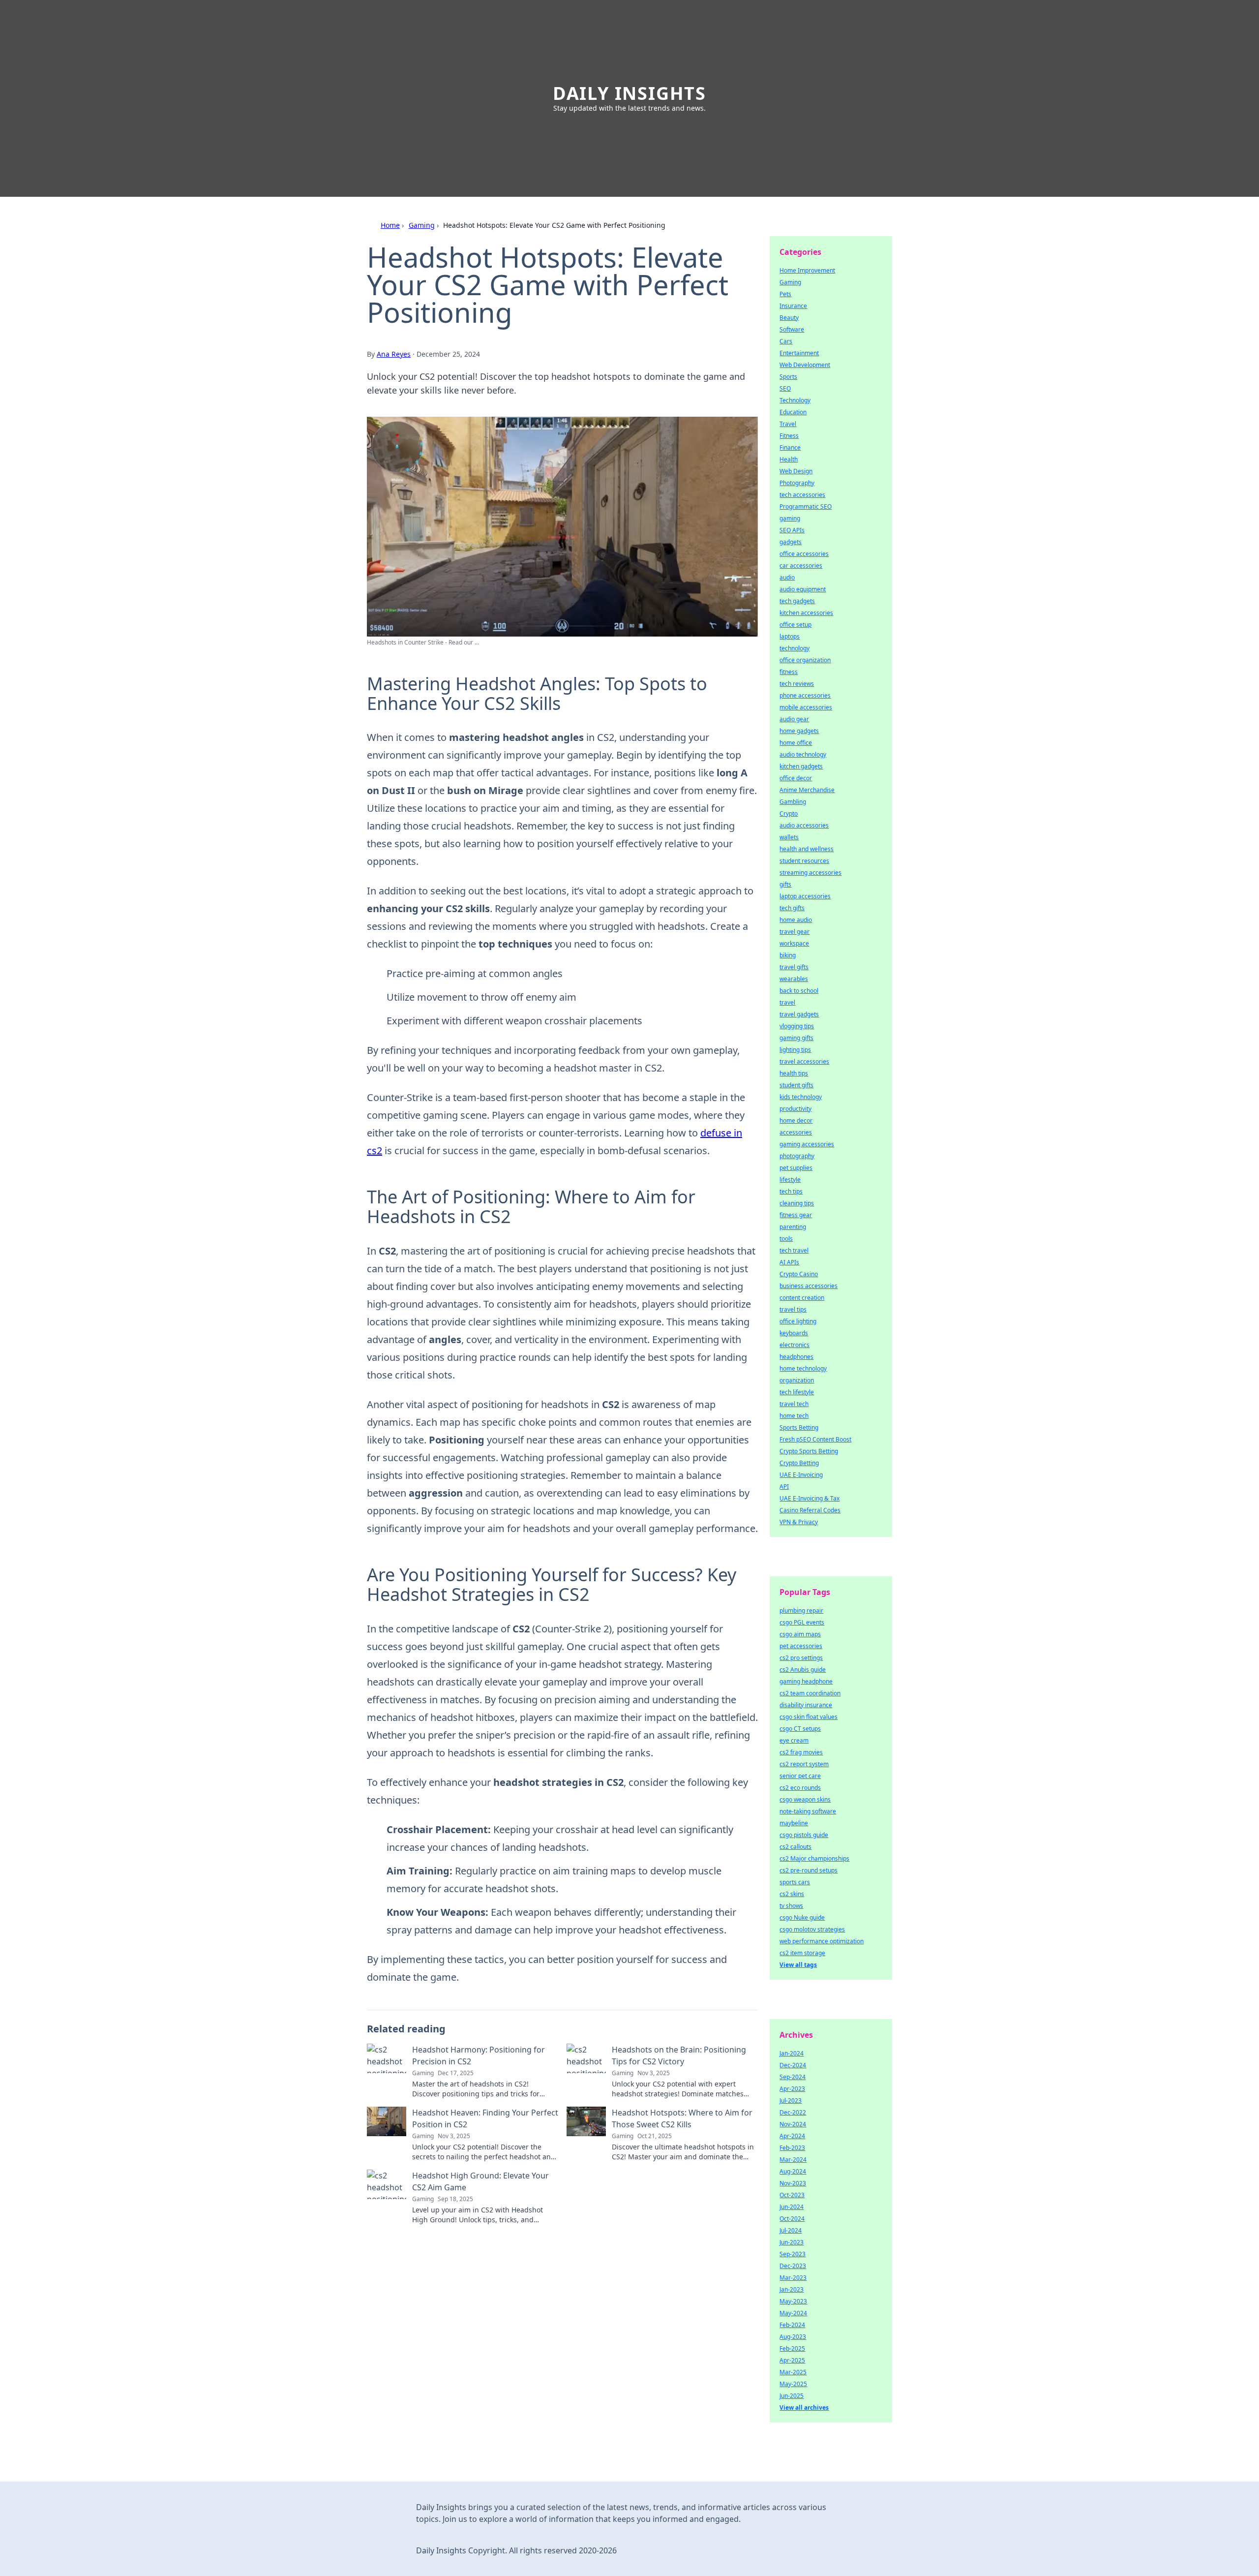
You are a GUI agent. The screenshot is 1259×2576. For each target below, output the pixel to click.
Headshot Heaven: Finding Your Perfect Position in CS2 (485, 2118)
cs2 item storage (802, 1953)
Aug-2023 (793, 2337)
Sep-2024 (793, 2077)
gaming (790, 518)
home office (796, 743)
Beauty (789, 318)
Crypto (789, 813)
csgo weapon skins (805, 1799)
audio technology (803, 754)
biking (788, 955)
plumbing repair (801, 1610)
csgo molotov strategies (812, 1929)
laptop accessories (805, 896)
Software (792, 329)
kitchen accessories (806, 613)
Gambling (793, 802)
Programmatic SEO (806, 506)
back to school (799, 991)
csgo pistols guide (804, 1835)
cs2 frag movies (801, 1752)
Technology (795, 400)
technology (794, 648)
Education (793, 412)
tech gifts (792, 908)
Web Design (796, 471)
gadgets (791, 542)
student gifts (796, 1085)
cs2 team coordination (810, 1693)
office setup (795, 625)
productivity (795, 1109)
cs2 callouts (795, 1847)
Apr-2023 (792, 2089)
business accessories (809, 1286)
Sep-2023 (793, 2254)
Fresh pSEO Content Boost (815, 1439)
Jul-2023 (791, 2101)
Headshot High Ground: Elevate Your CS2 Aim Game (480, 2181)
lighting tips (795, 1050)
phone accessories (805, 695)
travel (787, 1002)
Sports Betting (799, 1427)
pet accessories (801, 1646)
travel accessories (804, 1061)
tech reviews (797, 684)
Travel (788, 424)
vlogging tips (797, 1026)
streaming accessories (810, 873)
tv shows (791, 1906)
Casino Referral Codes (810, 1510)
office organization (805, 660)
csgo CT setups (800, 1729)
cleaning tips (797, 1203)
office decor (796, 778)
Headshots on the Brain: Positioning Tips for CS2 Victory (679, 2055)
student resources (804, 861)
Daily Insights (629, 93)
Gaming (422, 225)
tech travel (794, 1250)
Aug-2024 (793, 2171)
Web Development (805, 365)
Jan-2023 (792, 2289)
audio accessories (804, 825)
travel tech (794, 1404)
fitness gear (796, 1215)
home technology (803, 1368)
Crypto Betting (799, 1463)
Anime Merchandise (807, 790)
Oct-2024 (792, 2219)
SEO (785, 388)
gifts (785, 884)
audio (787, 577)
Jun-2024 (792, 2207)
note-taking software (808, 1811)
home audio (796, 920)
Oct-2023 (792, 2195)
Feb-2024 (792, 2325)
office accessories (804, 554)
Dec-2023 (793, 2266)
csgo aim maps (800, 1634)
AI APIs (789, 1262)
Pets (785, 294)
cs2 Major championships (814, 1858)
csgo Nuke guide (802, 1917)
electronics (794, 1345)
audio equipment (803, 589)
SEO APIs (792, 530)
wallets (789, 837)
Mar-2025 (793, 2372)
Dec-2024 (793, 2065)
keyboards (794, 1333)
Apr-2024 (792, 2136)
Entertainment (799, 353)
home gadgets (799, 731)
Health (789, 459)
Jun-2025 (792, 2396)
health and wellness (807, 849)
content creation (802, 1298)
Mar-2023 (793, 2278)
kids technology (801, 1097)
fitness (789, 672)
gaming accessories (807, 1144)
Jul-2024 (791, 2230)
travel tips (793, 1309)
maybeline (794, 1823)
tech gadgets (797, 601)
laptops (790, 636)
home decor (796, 1120)
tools (786, 1239)
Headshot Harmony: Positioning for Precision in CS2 (479, 2055)
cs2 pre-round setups (809, 1870)
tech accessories (802, 495)
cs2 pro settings (801, 1658)
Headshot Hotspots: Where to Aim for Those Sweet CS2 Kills (682, 2118)
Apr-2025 (792, 2360)
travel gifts (794, 967)
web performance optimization (822, 1941)
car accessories (801, 566)
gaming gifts (796, 1038)
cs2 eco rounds (800, 1788)
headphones (796, 1357)
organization (797, 1380)
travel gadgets (799, 1014)
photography (797, 1156)
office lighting (798, 1321)
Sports (788, 377)
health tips (794, 1073)
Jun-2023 (792, 2242)
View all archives (804, 2407)
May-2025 (793, 2384)
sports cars (795, 1882)
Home (390, 225)
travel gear (794, 932)
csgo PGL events (802, 1622)
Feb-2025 (792, 2348)
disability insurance (806, 1705)
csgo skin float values (809, 1717)
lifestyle (790, 1180)
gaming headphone (806, 1681)
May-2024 (793, 2313)
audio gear (794, 719)
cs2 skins (792, 1894)
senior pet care (800, 1776)
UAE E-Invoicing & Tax (809, 1498)
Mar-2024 (793, 2160)
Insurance (793, 306)
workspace (794, 943)
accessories (796, 1132)
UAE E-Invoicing (801, 1475)
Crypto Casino (799, 1274)
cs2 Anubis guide (803, 1670)
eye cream (794, 1740)
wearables (794, 979)
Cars (786, 341)
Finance (790, 447)
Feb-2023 (792, 2148)
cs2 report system (804, 1764)
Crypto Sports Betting (809, 1451)
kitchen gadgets (801, 766)
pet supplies (796, 1168)
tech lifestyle (797, 1392)
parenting (793, 1227)
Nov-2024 (793, 2124)
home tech (794, 1416)
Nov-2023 (793, 2183)
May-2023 (793, 2301)
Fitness (789, 436)
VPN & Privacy (799, 1522)
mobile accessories (806, 707)
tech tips (791, 1191)
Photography (797, 483)
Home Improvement (807, 270)
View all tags (798, 1965)
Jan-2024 (792, 2053)
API (784, 1487)
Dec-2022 (793, 2112)
